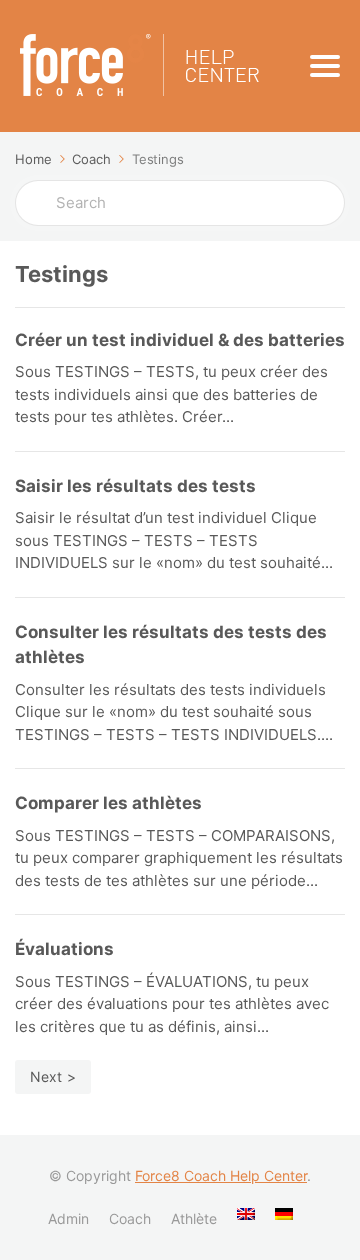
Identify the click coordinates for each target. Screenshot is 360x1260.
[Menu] (325, 66)
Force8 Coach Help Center (221, 1175)
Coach (130, 1218)
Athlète (194, 1218)
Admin (68, 1218)
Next (46, 1076)
